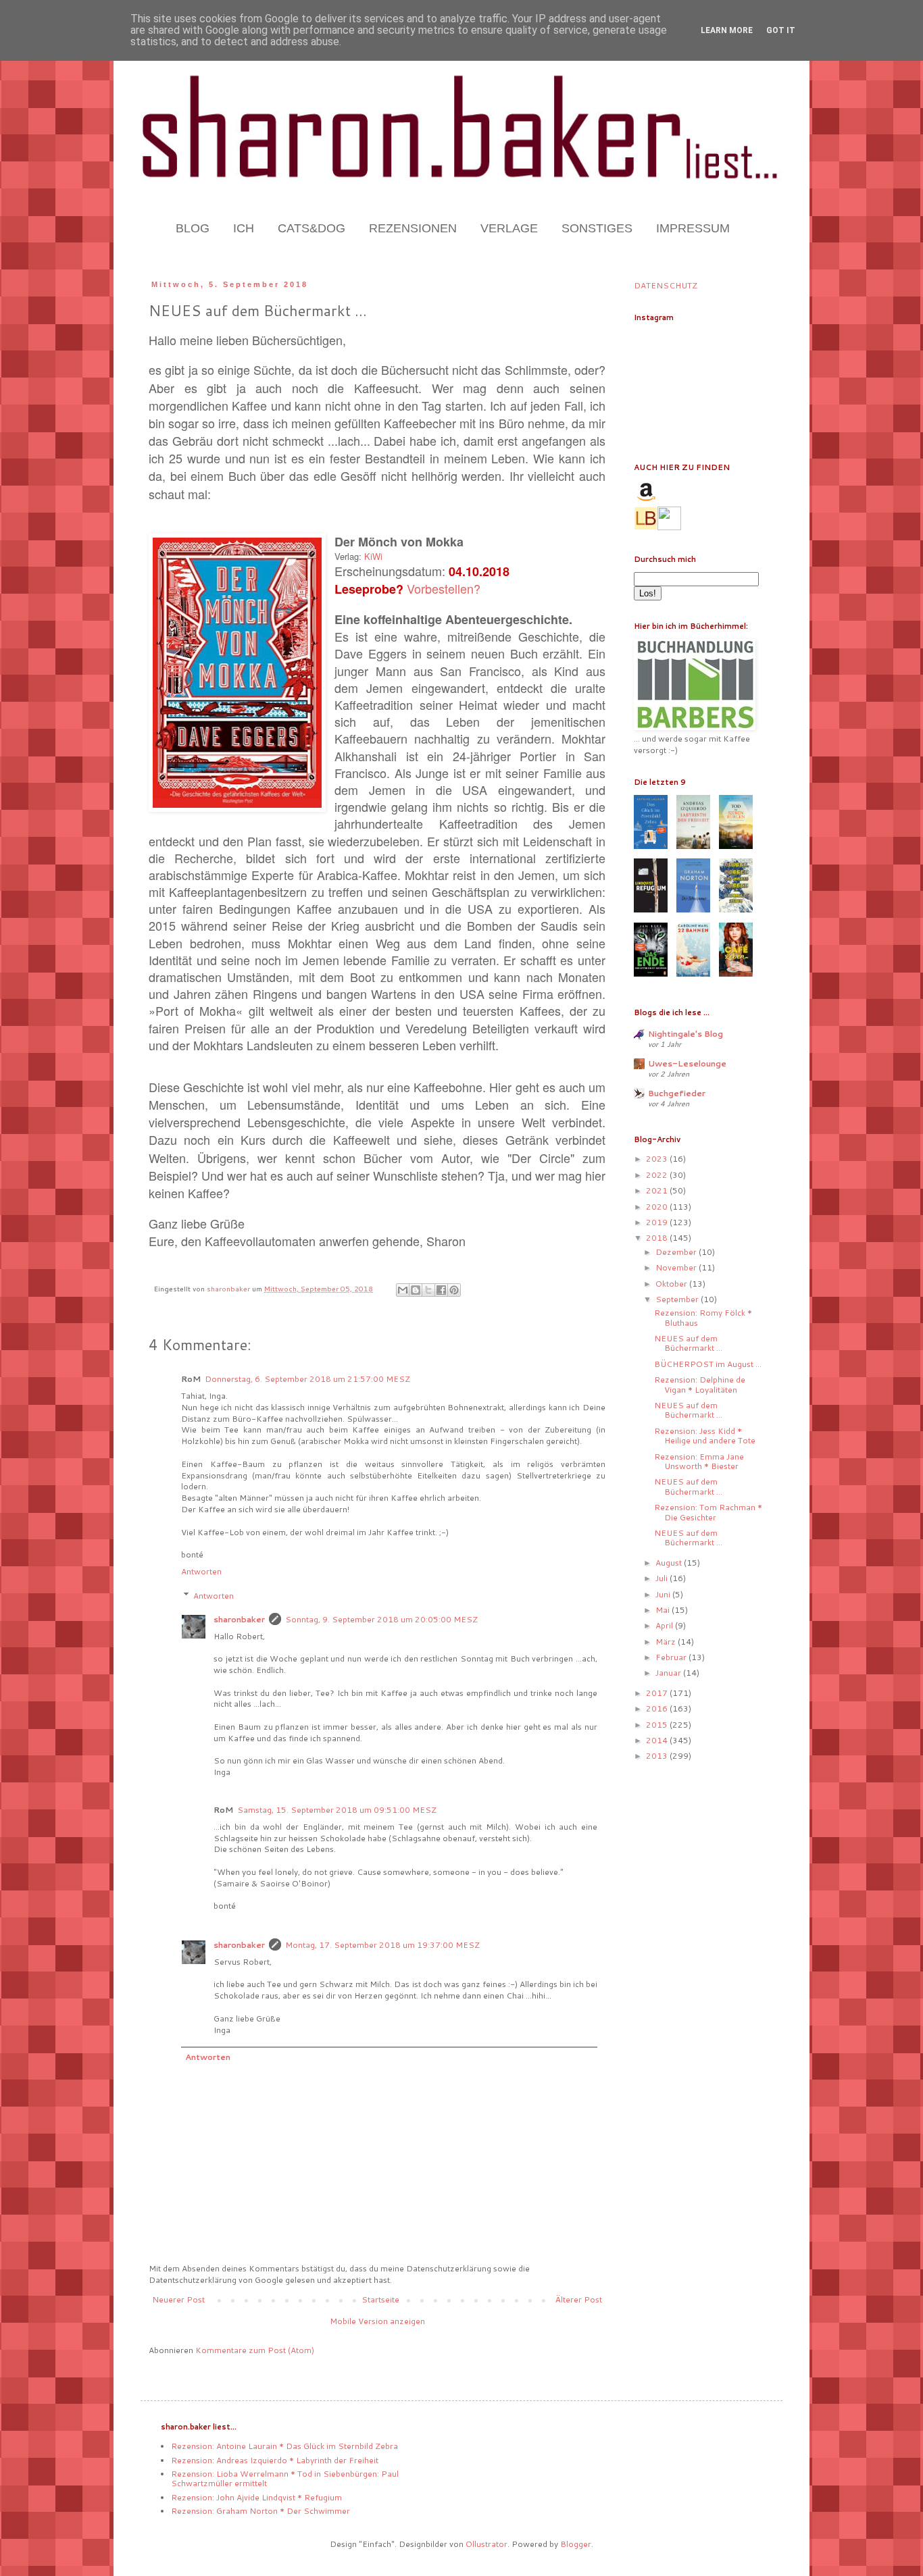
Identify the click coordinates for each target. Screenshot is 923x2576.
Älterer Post (579, 2299)
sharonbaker (239, 1619)
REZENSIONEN (413, 228)
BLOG (193, 228)
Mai (664, 1610)
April (665, 1625)
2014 (658, 1740)
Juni (664, 1594)
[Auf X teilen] (428, 1290)
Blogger (576, 2544)
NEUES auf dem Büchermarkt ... (688, 1343)
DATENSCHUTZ (666, 285)
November (677, 1267)
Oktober (672, 1284)
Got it (781, 30)
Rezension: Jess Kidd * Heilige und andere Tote (705, 1436)
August (670, 1563)
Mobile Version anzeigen (377, 2321)
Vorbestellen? (444, 588)
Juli (663, 1578)
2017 (658, 1693)
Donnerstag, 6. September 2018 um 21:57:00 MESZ (307, 1379)
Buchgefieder (677, 1093)
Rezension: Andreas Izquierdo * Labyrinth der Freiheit (275, 2460)
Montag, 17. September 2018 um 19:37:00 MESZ (382, 1945)
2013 (658, 1756)
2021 (658, 1190)
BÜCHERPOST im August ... (708, 1364)
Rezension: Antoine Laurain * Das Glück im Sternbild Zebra (284, 2446)
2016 (658, 1708)
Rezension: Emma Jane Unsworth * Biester (699, 1461)
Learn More (727, 30)
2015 (658, 1725)
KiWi (373, 556)
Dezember (677, 1252)
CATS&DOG (311, 228)
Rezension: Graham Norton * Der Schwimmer (260, 2511)
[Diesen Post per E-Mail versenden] (403, 1290)
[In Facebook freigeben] (441, 1290)
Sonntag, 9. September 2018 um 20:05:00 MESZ (381, 1619)
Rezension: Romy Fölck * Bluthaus (703, 1317)
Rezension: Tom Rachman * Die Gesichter (708, 1512)
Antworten (201, 1571)
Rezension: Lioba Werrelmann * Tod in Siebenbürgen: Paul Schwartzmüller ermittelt (285, 2478)
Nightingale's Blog (685, 1034)
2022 (658, 1175)
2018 (658, 1238)
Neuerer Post (178, 2299)
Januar (669, 1673)
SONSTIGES (597, 228)
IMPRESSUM (693, 228)
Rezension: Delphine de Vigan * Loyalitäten (700, 1384)
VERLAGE (509, 228)
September (678, 1299)
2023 (658, 1159)
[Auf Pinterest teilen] (454, 1290)
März (667, 1642)
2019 (658, 1222)
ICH (244, 228)
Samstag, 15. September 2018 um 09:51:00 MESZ (337, 1810)
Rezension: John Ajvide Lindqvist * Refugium (256, 2497)
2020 (658, 1207)
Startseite (380, 2299)
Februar (672, 1657)
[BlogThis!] (416, 1290)
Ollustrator (487, 2544)
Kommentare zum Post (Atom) (255, 2350)
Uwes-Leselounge (687, 1063)
